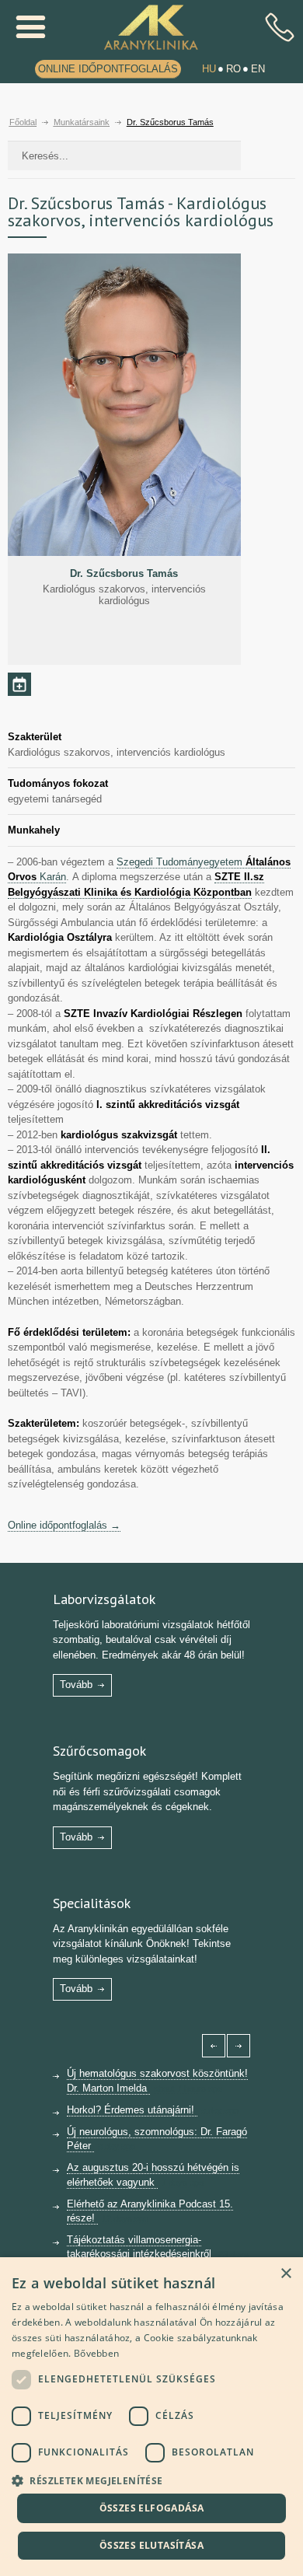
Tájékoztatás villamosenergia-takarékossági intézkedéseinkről (141, 2247)
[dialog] (151, 2417)
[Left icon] (214, 2046)
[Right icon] (239, 2046)
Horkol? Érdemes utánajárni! (132, 2110)
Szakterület (35, 737)
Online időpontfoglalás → (64, 1525)
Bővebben (96, 2353)
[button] (151, 2479)
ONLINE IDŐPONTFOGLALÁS (108, 69)
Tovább (76, 1685)
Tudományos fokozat (58, 783)
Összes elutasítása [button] (151, 2545)
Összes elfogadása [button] (152, 2508)
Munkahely (34, 830)
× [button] (286, 2274)
